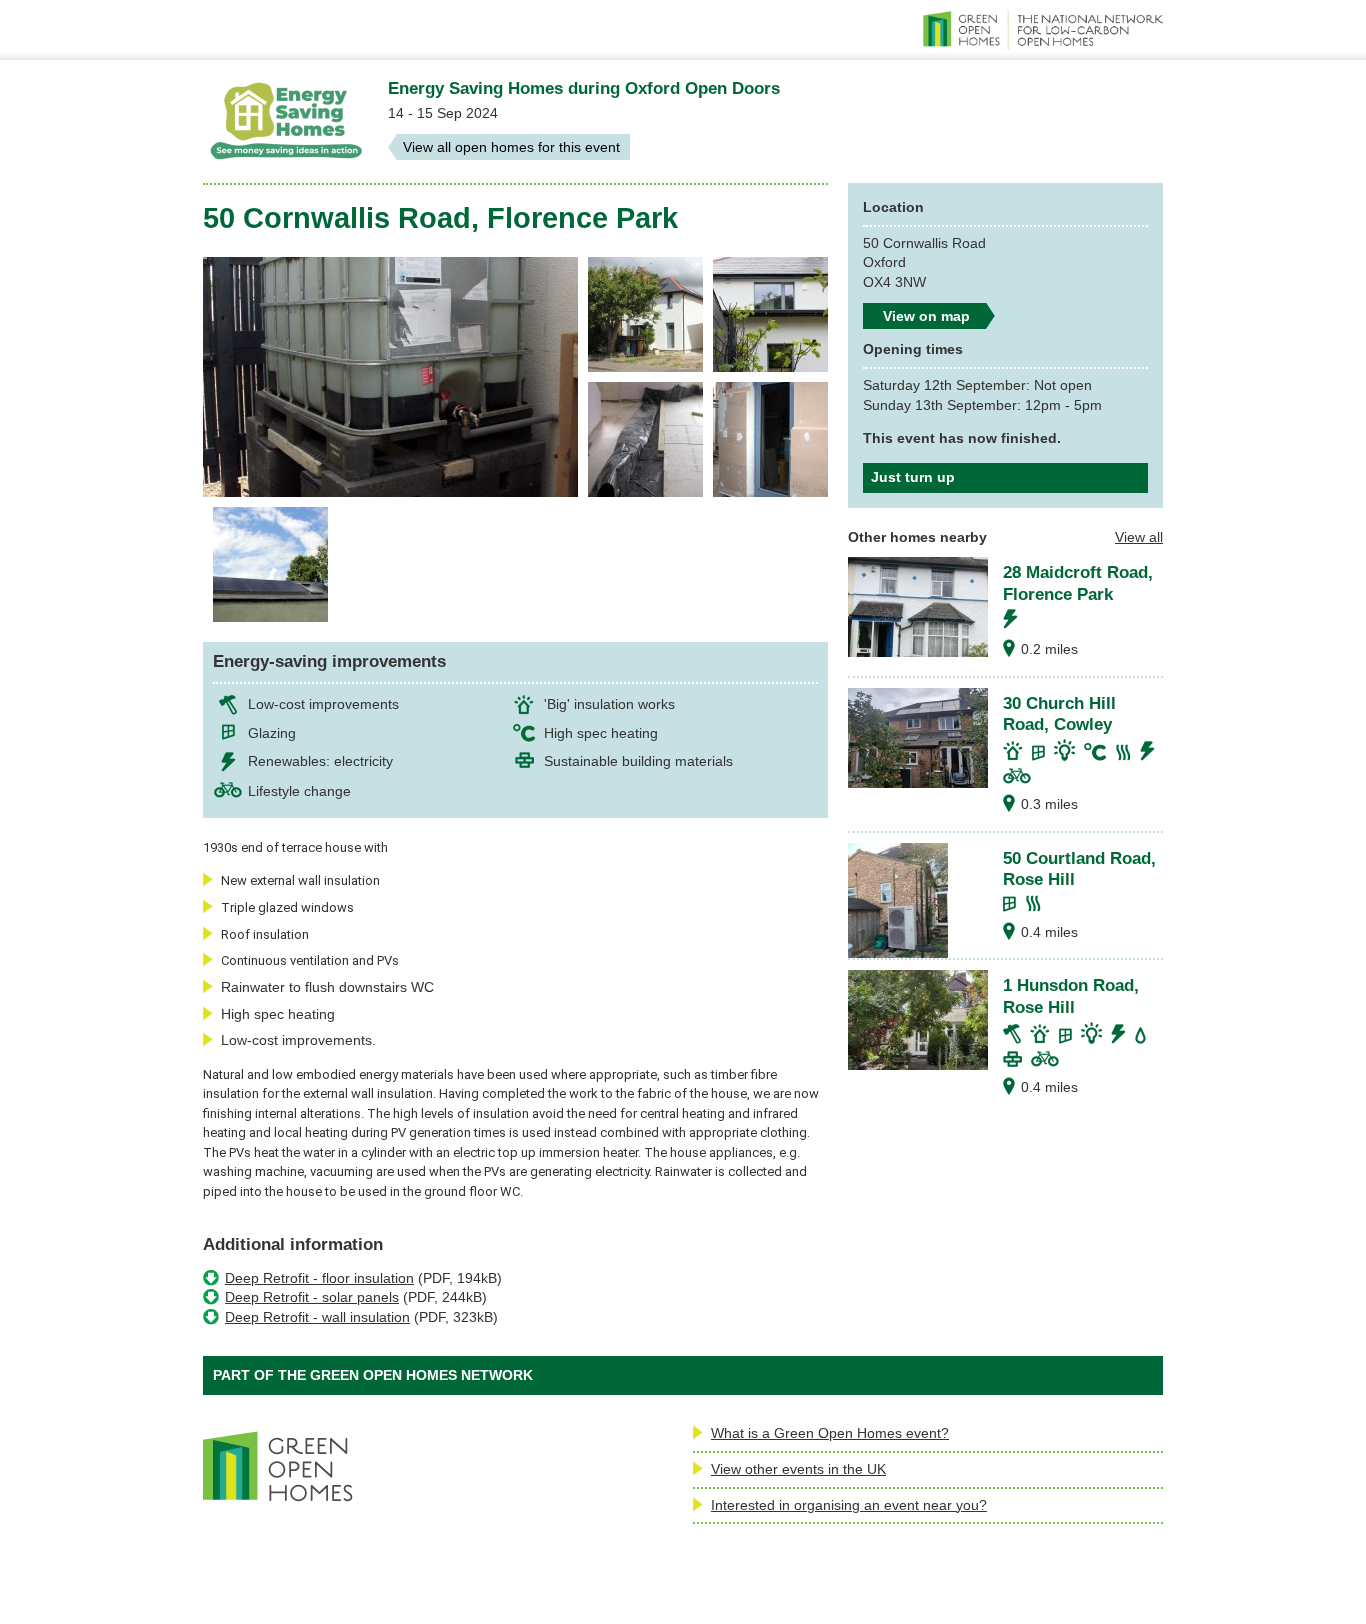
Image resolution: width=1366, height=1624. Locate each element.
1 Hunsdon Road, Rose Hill (1071, 996)
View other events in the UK (798, 1469)
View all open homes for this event (511, 147)
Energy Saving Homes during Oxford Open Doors (584, 88)
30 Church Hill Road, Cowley (1059, 714)
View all (1139, 537)
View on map (926, 316)
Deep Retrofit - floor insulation (319, 1278)
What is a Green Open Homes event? (830, 1433)
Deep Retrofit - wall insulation (317, 1317)
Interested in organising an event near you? (849, 1505)
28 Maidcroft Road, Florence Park (1078, 583)
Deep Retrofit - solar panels (312, 1297)
